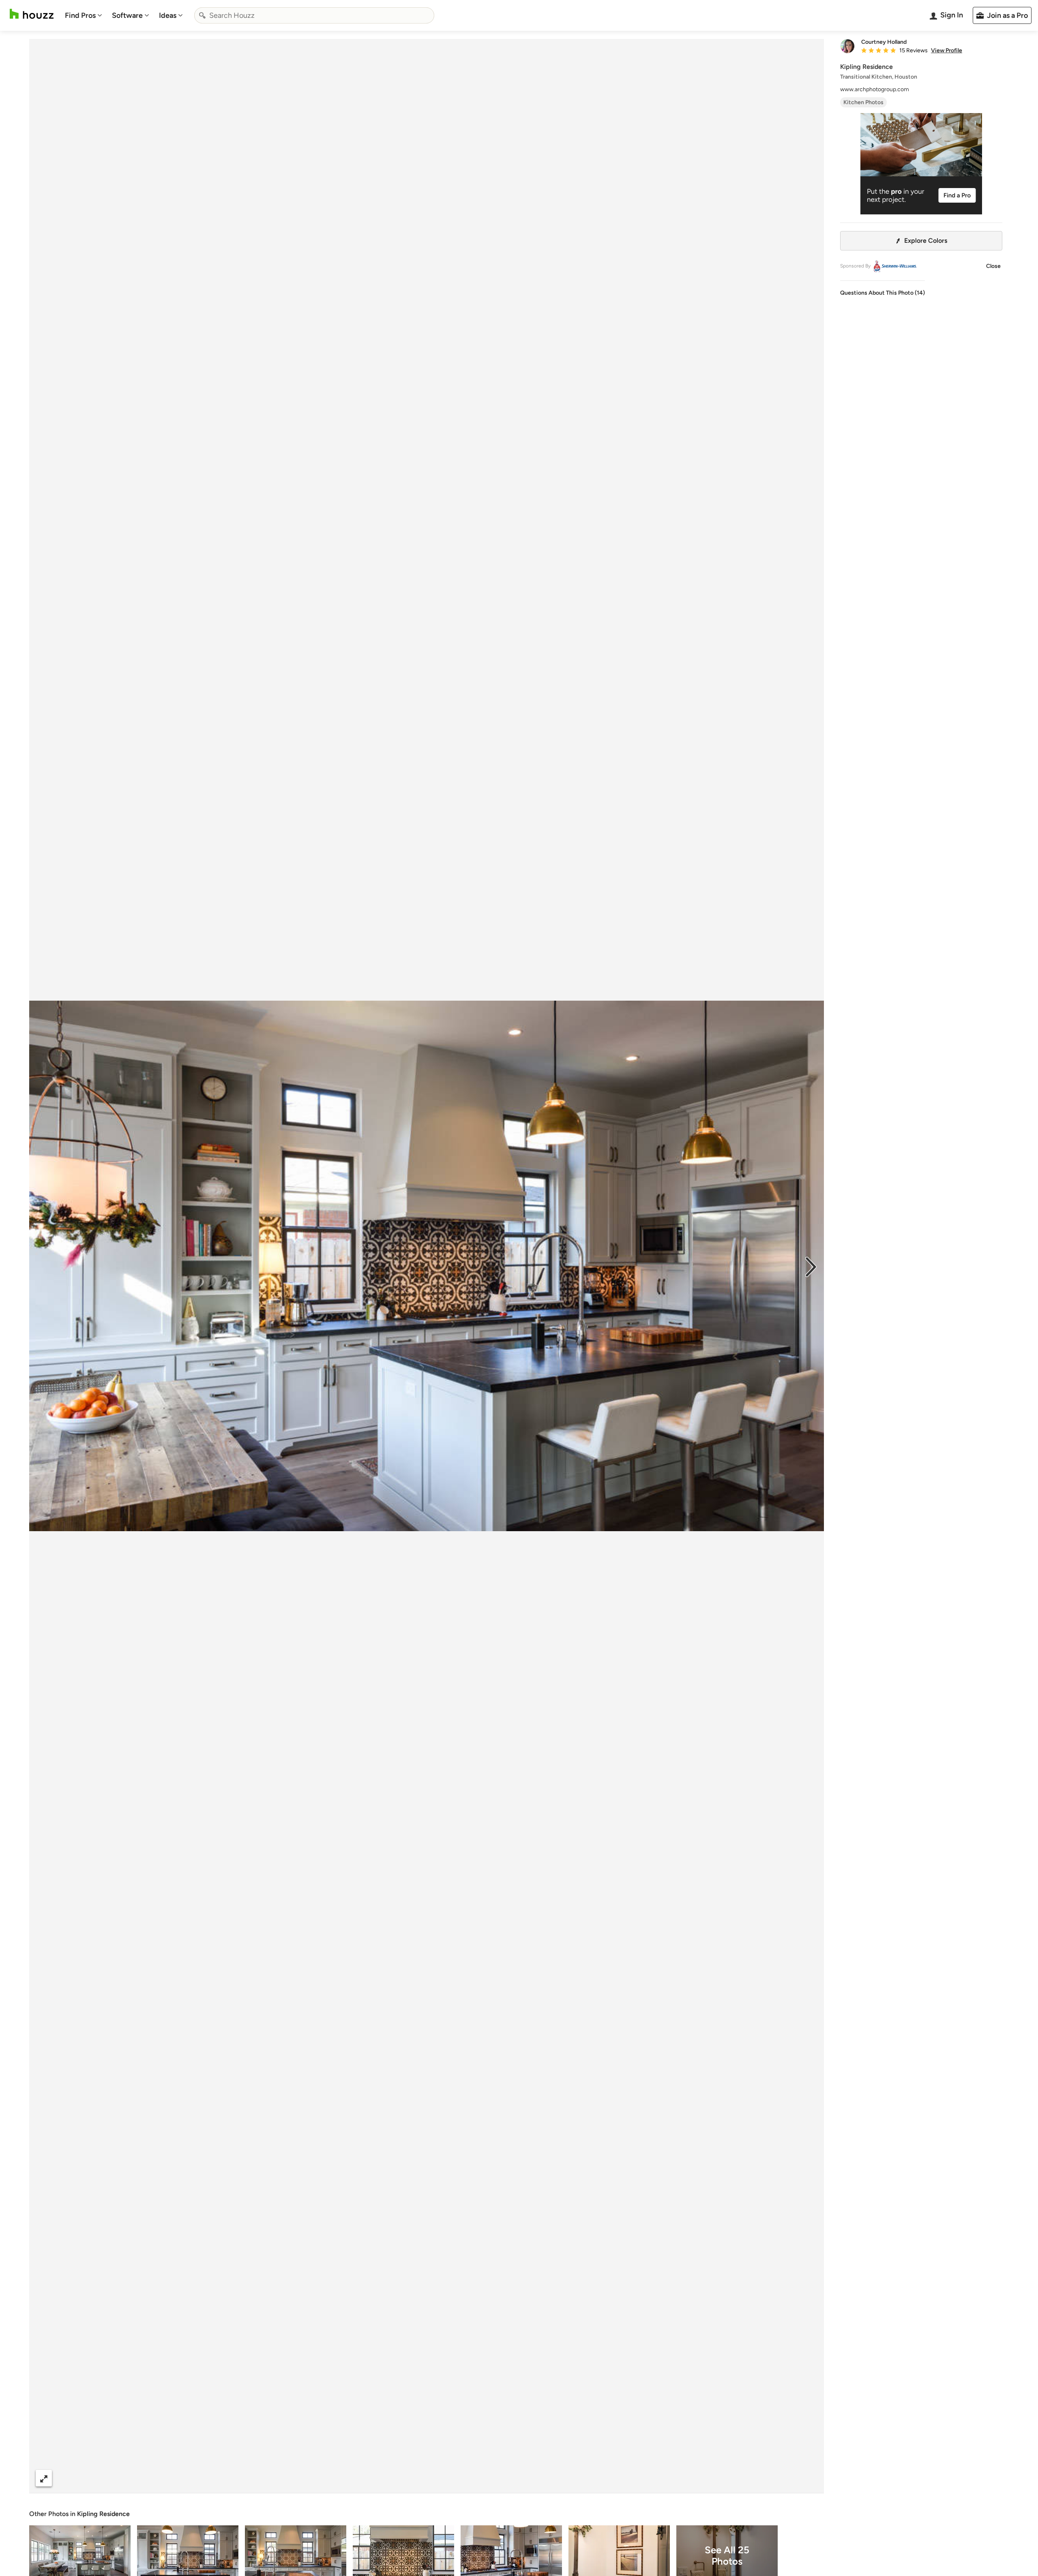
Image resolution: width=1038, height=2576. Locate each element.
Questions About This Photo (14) (883, 293)
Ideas (168, 15)
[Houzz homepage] (32, 14)
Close (993, 266)
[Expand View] (44, 2478)
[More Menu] (809, 2478)
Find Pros (80, 15)
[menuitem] (84, 15)
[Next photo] (811, 1266)
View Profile (947, 51)
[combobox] (314, 15)
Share (411, 2478)
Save (453, 2478)
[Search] (202, 15)
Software (127, 15)
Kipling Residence (103, 2514)
